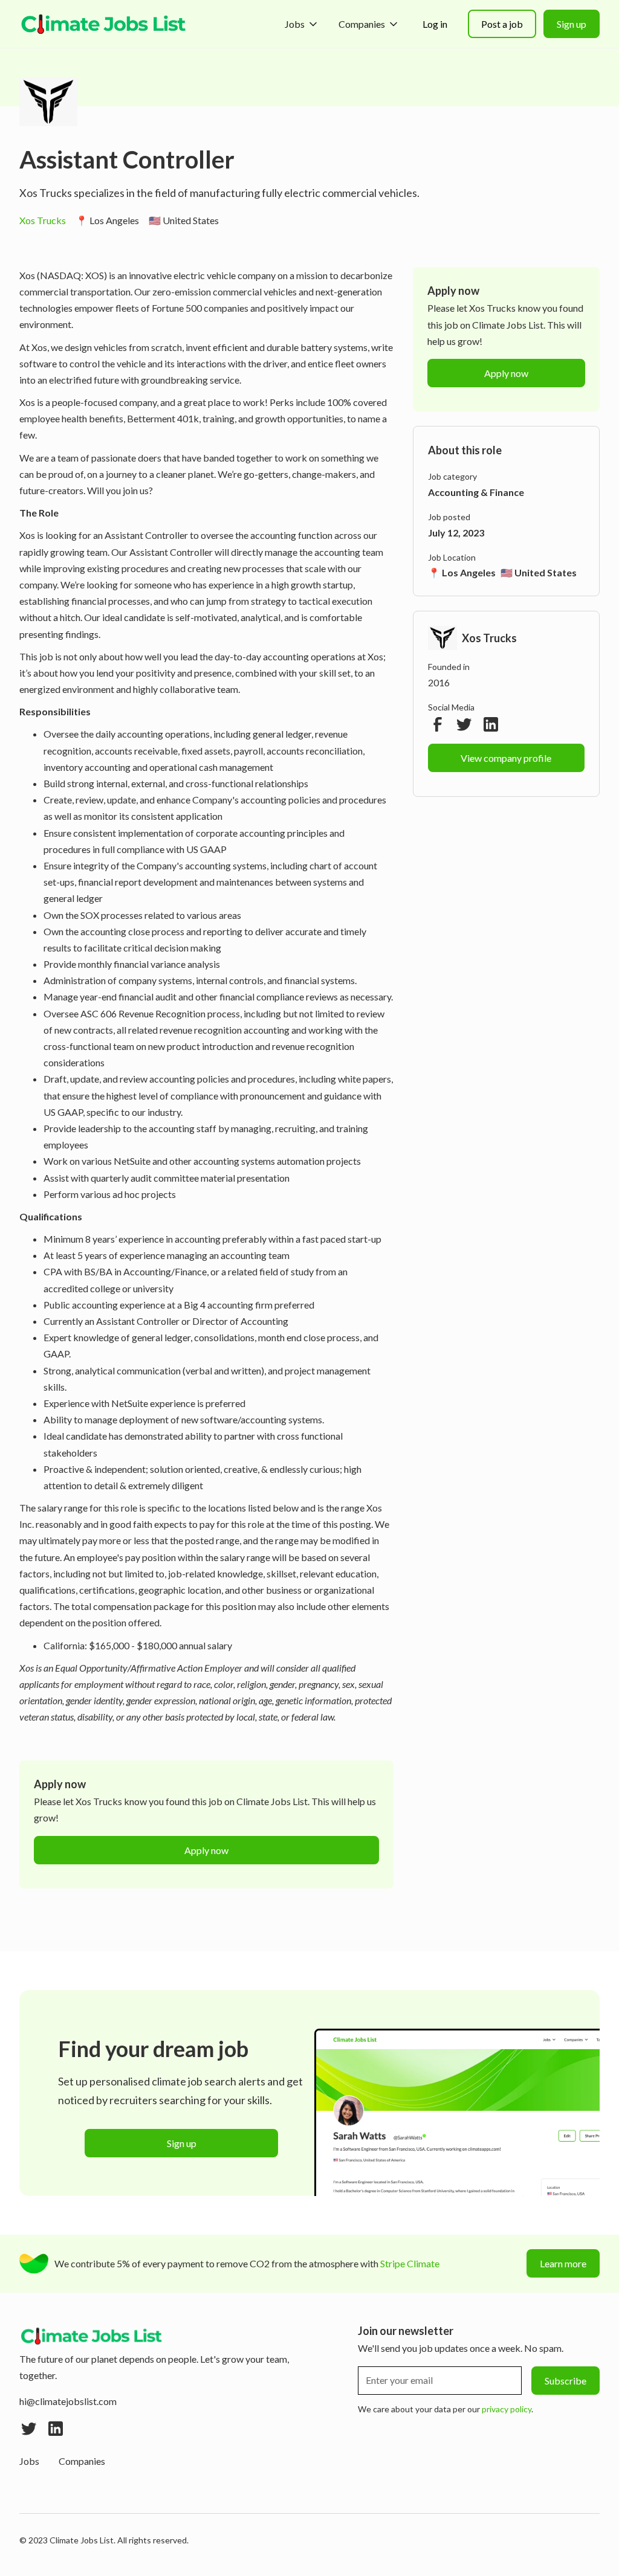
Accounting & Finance (476, 492)
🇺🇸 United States (184, 220)
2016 (439, 682)
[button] (302, 24)
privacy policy (507, 2409)
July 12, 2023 (456, 533)
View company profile (506, 758)
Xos (27, 275)
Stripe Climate (410, 2263)
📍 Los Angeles (107, 220)
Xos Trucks (43, 220)
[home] (104, 24)
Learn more (563, 2263)
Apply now (206, 1850)
